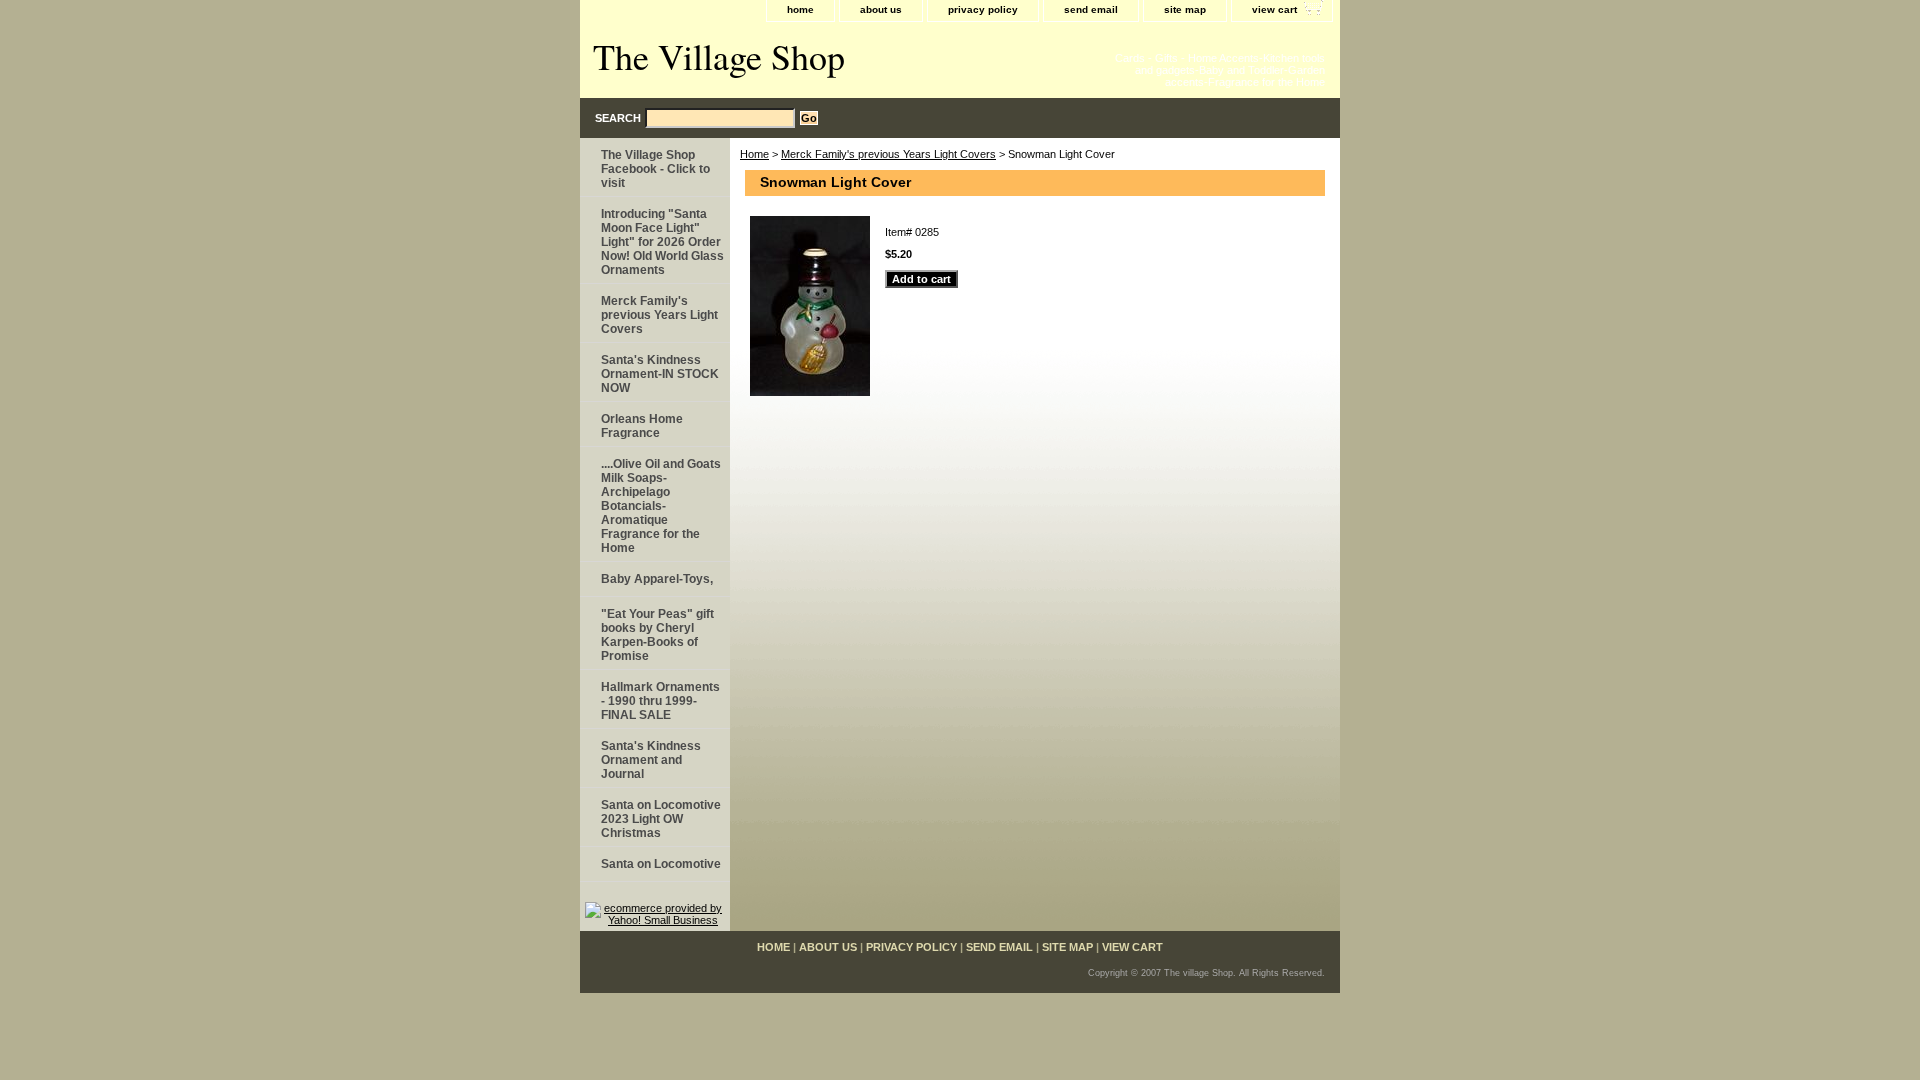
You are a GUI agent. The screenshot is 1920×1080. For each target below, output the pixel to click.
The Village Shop (719, 56)
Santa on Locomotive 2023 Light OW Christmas (661, 819)
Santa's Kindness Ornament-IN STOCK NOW (660, 374)
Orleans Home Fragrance (642, 426)
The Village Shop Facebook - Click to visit (655, 169)
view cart (1274, 9)
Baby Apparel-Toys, (657, 579)
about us (881, 9)
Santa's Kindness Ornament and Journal (651, 760)
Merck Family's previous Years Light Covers (888, 154)
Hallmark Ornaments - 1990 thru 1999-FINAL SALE (660, 701)
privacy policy (983, 9)
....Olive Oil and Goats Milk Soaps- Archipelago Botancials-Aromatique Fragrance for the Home (661, 506)
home (800, 9)
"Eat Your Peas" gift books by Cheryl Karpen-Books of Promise (657, 635)
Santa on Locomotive (661, 864)
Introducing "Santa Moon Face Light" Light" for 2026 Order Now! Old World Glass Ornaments (662, 242)
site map (1185, 9)
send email (1091, 9)
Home (754, 154)
